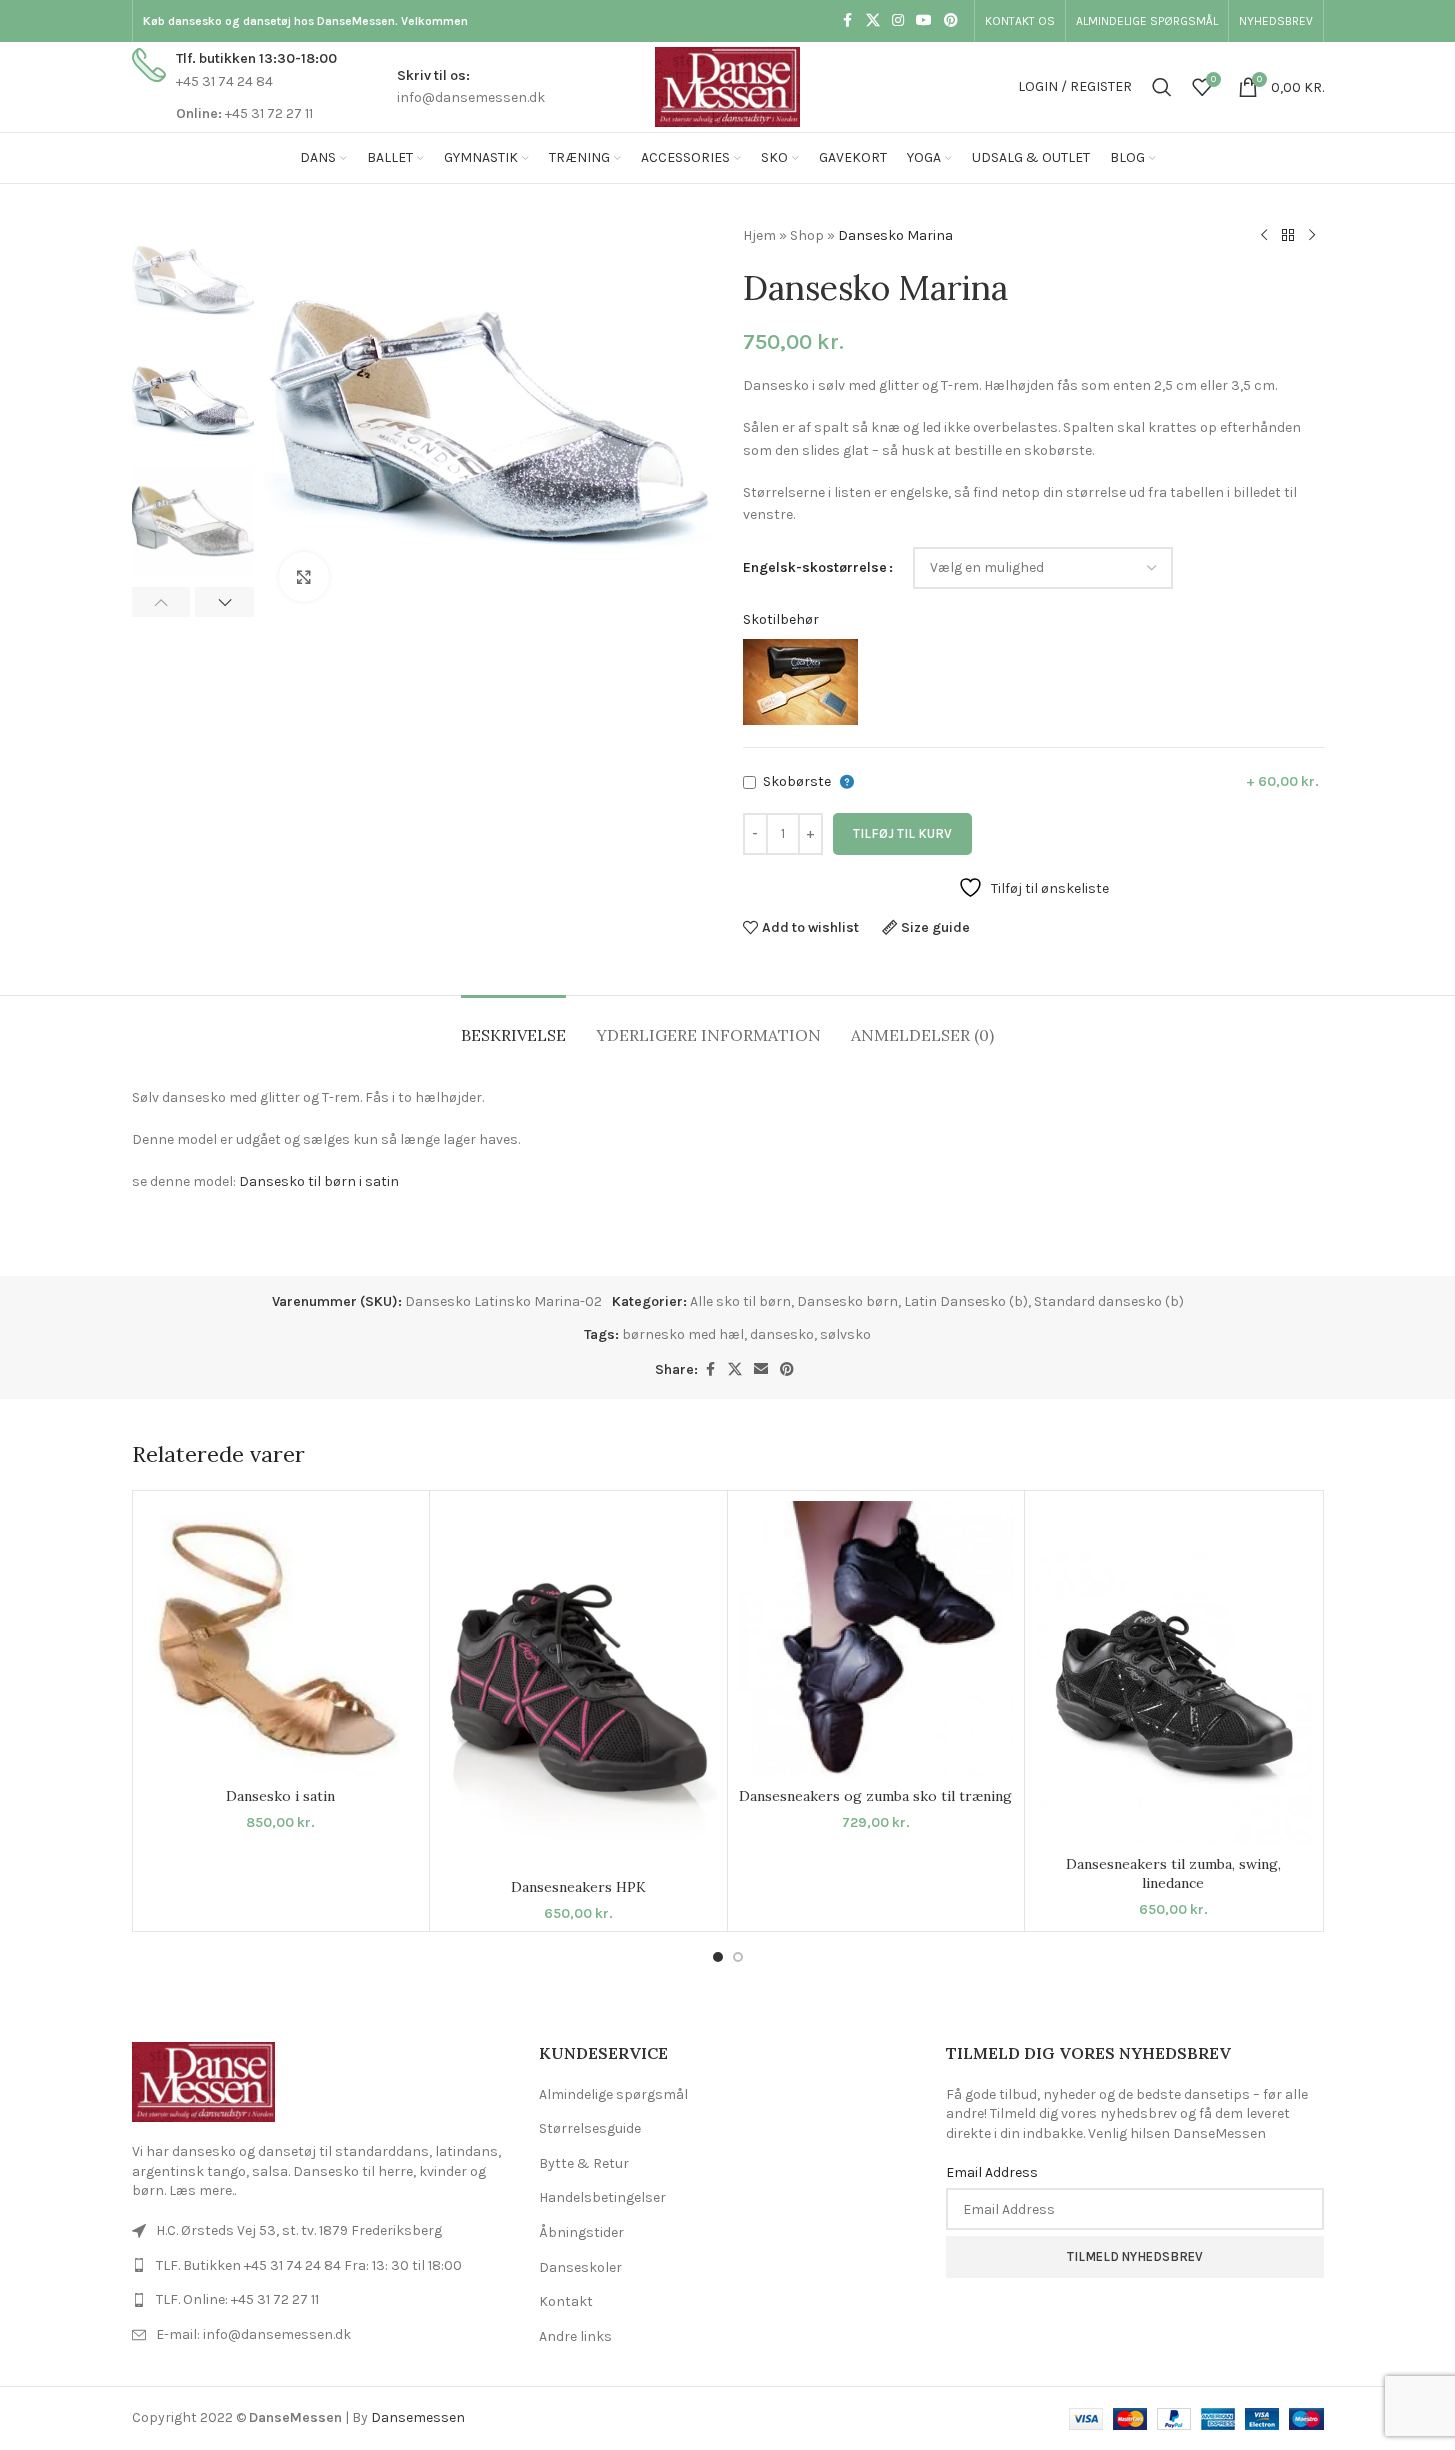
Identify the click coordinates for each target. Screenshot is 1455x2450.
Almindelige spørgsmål (613, 2094)
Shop (807, 235)
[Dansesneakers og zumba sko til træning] (876, 1639)
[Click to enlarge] (304, 577)
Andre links (575, 2336)
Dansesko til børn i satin (319, 1181)
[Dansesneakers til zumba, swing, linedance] (1173, 1673)
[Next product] (1312, 236)
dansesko (782, 1334)
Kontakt (566, 2301)
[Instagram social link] (898, 21)
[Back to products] (1288, 236)
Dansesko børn (847, 1301)
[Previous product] (1264, 236)
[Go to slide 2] (738, 1957)
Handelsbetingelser (602, 2197)
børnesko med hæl (683, 1334)
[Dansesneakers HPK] (578, 1685)
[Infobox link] (234, 86)
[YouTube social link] (924, 21)
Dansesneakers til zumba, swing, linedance (1173, 1874)
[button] (161, 602)
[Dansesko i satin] (281, 1639)
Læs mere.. (202, 2190)
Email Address (992, 2172)
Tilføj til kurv (902, 833)
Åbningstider (581, 2232)
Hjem (759, 235)
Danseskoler (580, 2267)
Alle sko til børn (740, 1301)
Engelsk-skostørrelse (815, 567)
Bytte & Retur (584, 2163)
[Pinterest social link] (951, 21)
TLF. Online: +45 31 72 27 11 (237, 2299)
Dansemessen (418, 2417)
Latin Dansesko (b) (966, 1301)
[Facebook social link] (848, 21)
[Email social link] (761, 1370)
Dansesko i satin (280, 1796)
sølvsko (845, 1334)
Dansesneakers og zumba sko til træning (875, 1796)
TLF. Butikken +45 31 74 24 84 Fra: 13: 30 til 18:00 (309, 2265)
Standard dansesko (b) (1109, 1301)
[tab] (513, 1025)
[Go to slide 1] (718, 1957)
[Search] (1162, 87)
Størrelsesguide (590, 2128)
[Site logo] (727, 85)
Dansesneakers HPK (578, 1887)
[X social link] (873, 21)
